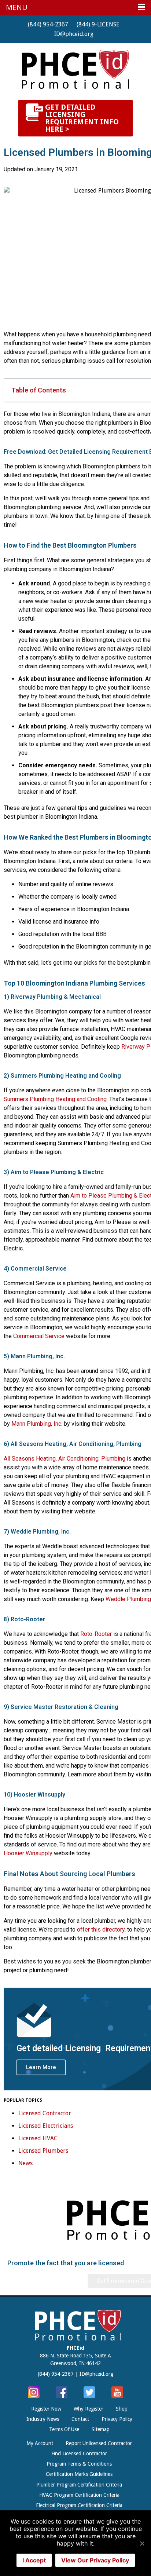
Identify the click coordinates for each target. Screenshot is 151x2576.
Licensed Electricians (46, 2126)
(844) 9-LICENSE (98, 24)
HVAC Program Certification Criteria (79, 2495)
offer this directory (101, 1930)
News (25, 2163)
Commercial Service (39, 1336)
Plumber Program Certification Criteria (79, 2485)
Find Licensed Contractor (79, 2453)
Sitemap (101, 2429)
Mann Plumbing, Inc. (37, 1424)
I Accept (34, 2560)
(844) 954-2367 (48, 24)
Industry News (43, 2419)
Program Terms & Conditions (79, 2464)
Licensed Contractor (45, 2113)
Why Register (89, 2409)
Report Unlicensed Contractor (99, 2443)
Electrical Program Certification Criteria (79, 2505)
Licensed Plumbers (43, 2151)
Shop (122, 2409)
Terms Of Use (64, 2429)
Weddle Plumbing (128, 1599)
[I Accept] (142, 2543)
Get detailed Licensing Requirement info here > (82, 118)
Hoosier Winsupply (28, 1853)
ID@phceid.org (74, 34)
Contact (80, 2419)
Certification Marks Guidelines (79, 2474)
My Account (40, 2443)
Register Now (46, 2409)
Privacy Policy (117, 2419)
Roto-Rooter (96, 1634)
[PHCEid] (75, 69)
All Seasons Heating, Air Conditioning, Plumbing (65, 1459)
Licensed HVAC (38, 2138)
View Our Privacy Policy (95, 2560)
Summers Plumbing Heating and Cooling (55, 1099)
